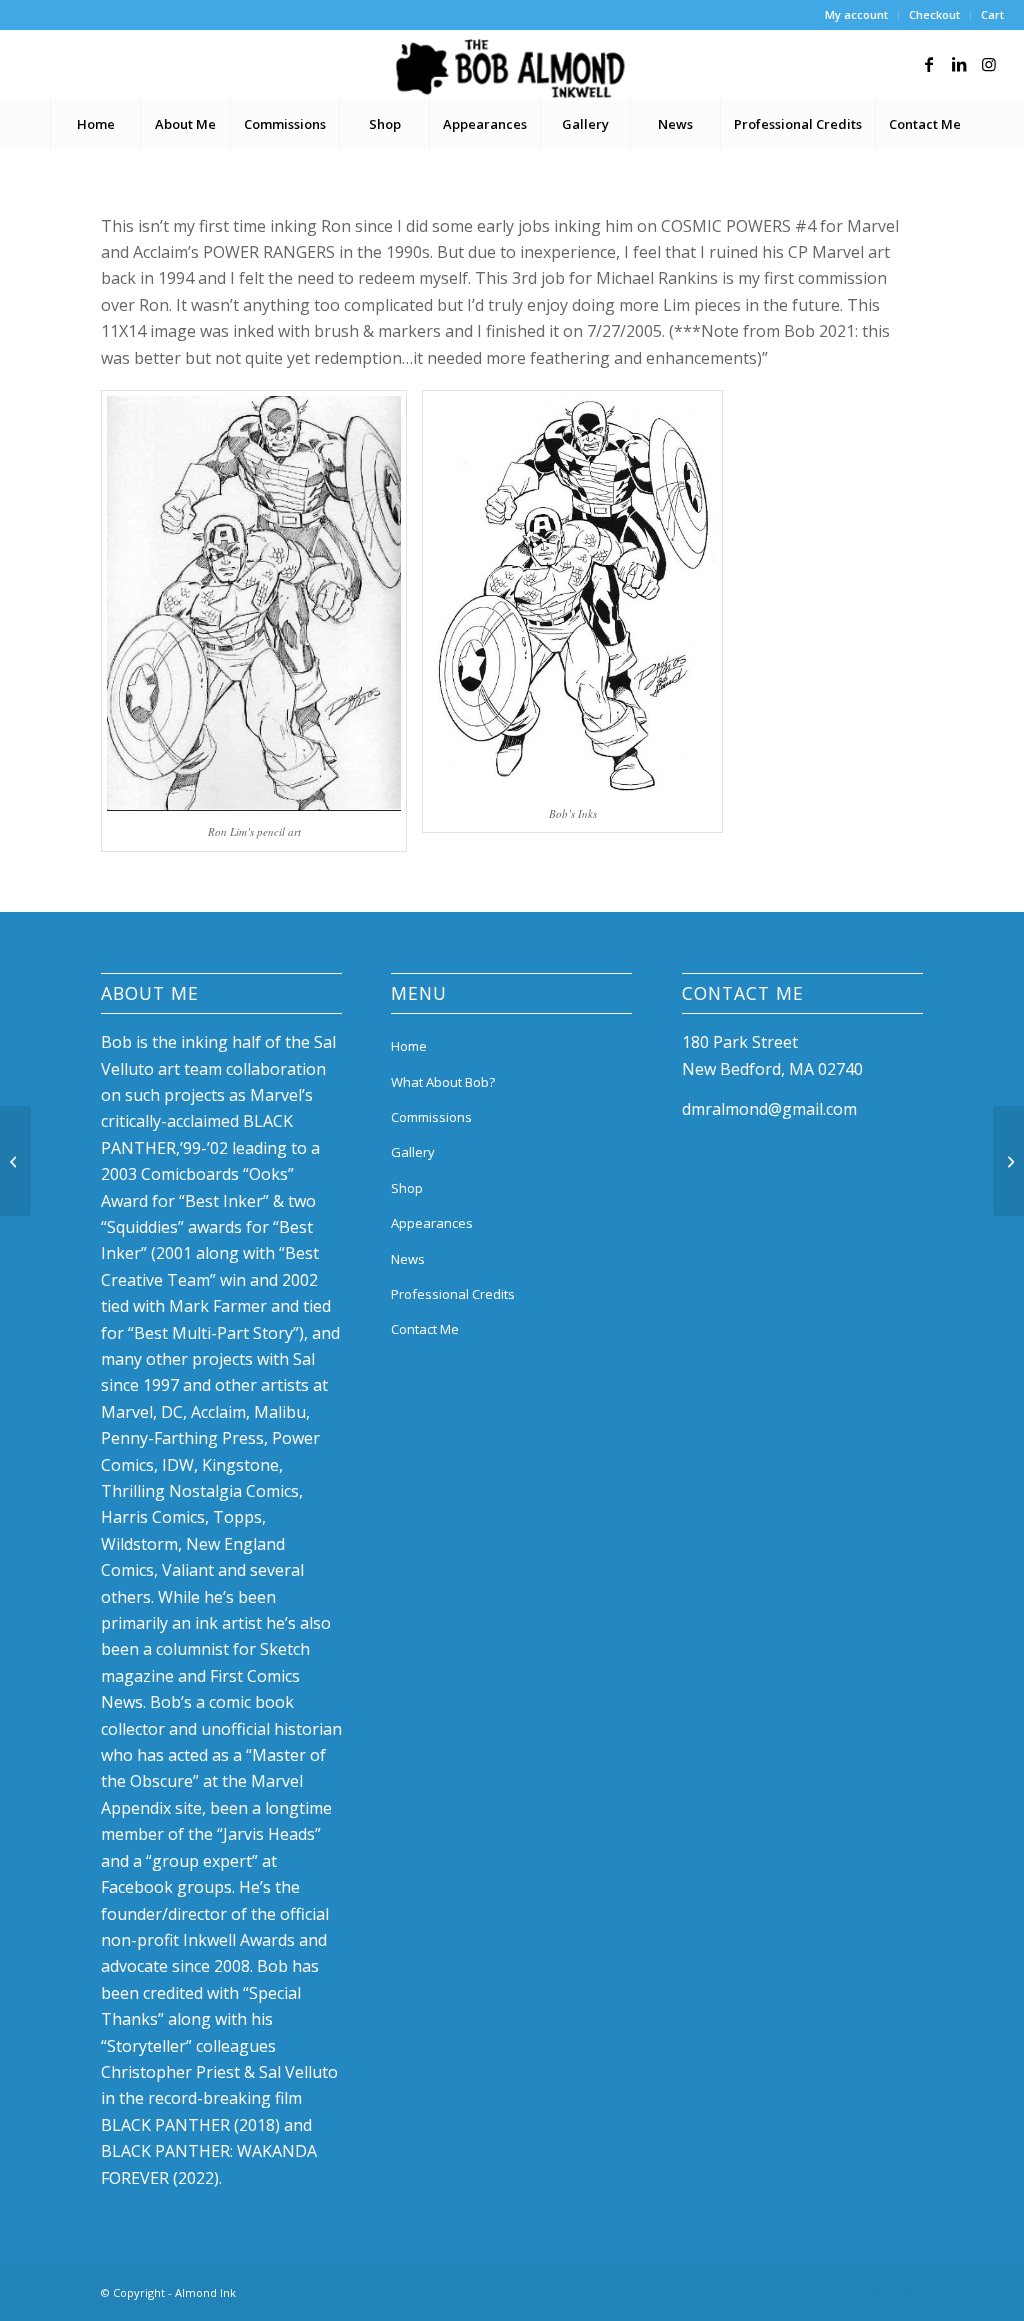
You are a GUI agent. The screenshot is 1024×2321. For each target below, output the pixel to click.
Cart (992, 14)
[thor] (1008, 1161)
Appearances (432, 1223)
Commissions (431, 1117)
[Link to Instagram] (989, 64)
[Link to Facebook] (929, 64)
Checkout (934, 14)
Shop (407, 1188)
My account (856, 14)
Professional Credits (453, 1294)
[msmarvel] (15, 1161)
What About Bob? (443, 1082)
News (408, 1259)
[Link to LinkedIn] (959, 64)
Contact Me (425, 1329)
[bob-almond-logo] (511, 69)
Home (409, 1046)
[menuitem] (857, 15)
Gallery (413, 1152)
